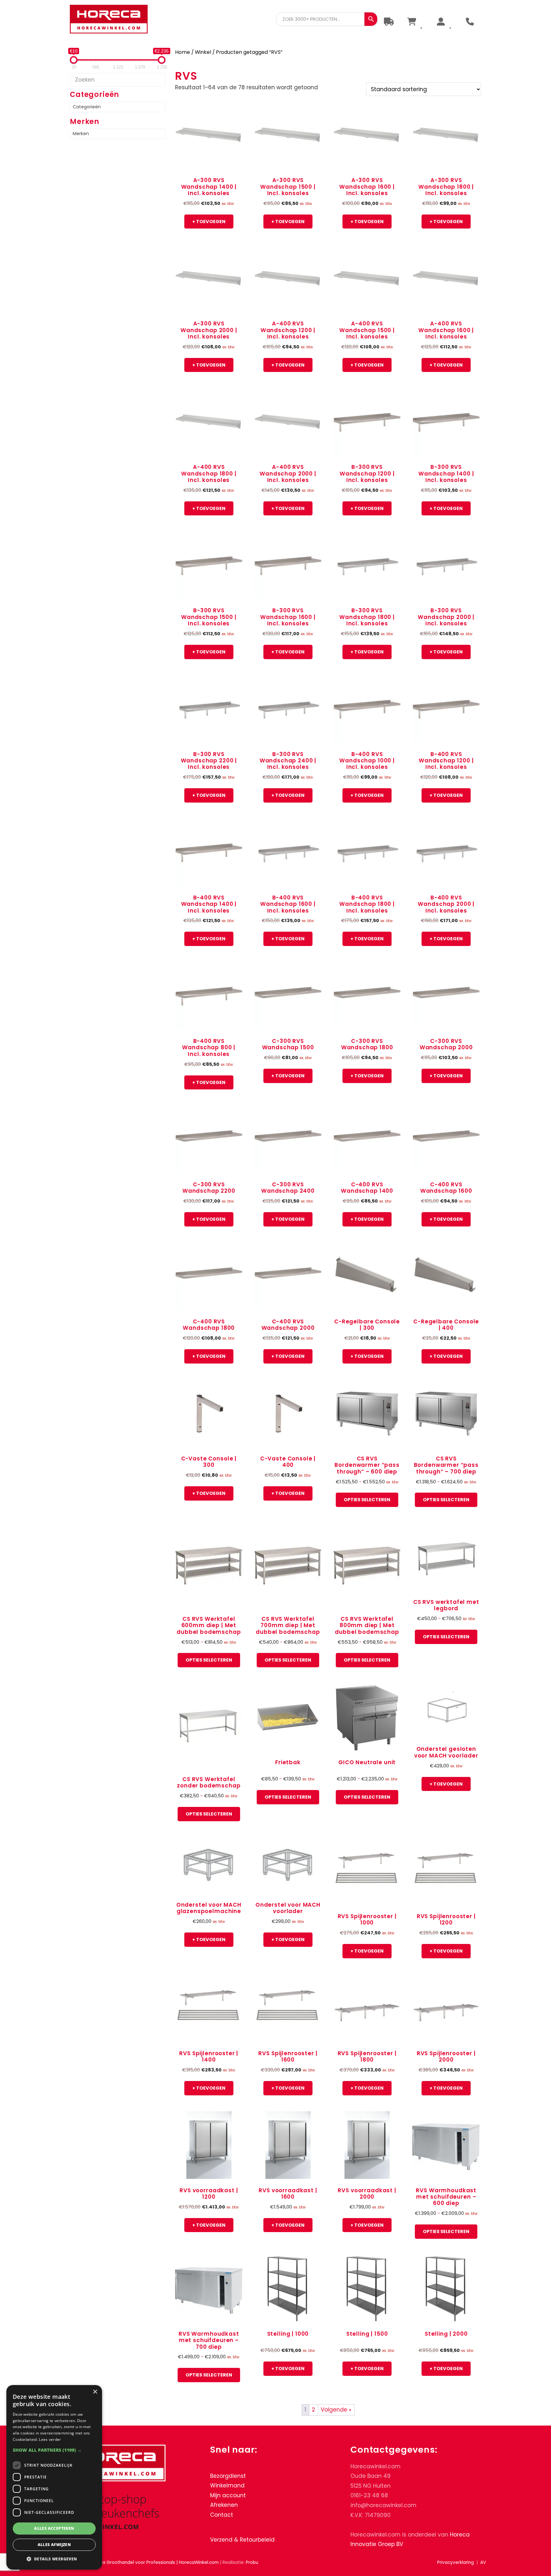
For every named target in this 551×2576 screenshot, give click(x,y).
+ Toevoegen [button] (209, 222)
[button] (54, 2450)
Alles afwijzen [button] (54, 2545)
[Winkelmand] (415, 22)
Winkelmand (227, 2485)
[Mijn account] (444, 22)
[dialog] (54, 2477)
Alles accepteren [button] (54, 2528)
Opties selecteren (367, 1500)
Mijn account (228, 2495)
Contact (222, 2515)
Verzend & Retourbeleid (242, 2539)
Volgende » (336, 2410)
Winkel (203, 52)
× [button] (95, 2392)
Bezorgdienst (228, 2476)
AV (483, 2562)
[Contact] (470, 22)
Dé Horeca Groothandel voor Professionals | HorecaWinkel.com (114, 20)
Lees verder (50, 2439)
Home (183, 52)
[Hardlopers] (389, 22)
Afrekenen (224, 2505)
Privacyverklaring (455, 2562)
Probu (252, 2562)
